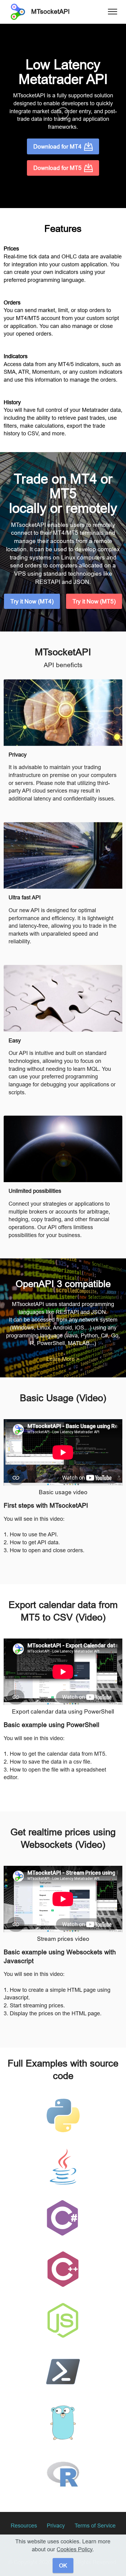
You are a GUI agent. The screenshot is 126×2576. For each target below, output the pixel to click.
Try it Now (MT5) (94, 601)
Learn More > (63, 1359)
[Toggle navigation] (113, 12)
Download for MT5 (57, 168)
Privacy (56, 2526)
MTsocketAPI (50, 12)
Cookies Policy (74, 2549)
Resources (24, 2526)
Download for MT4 (57, 146)
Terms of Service (95, 2526)
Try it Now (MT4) (32, 601)
